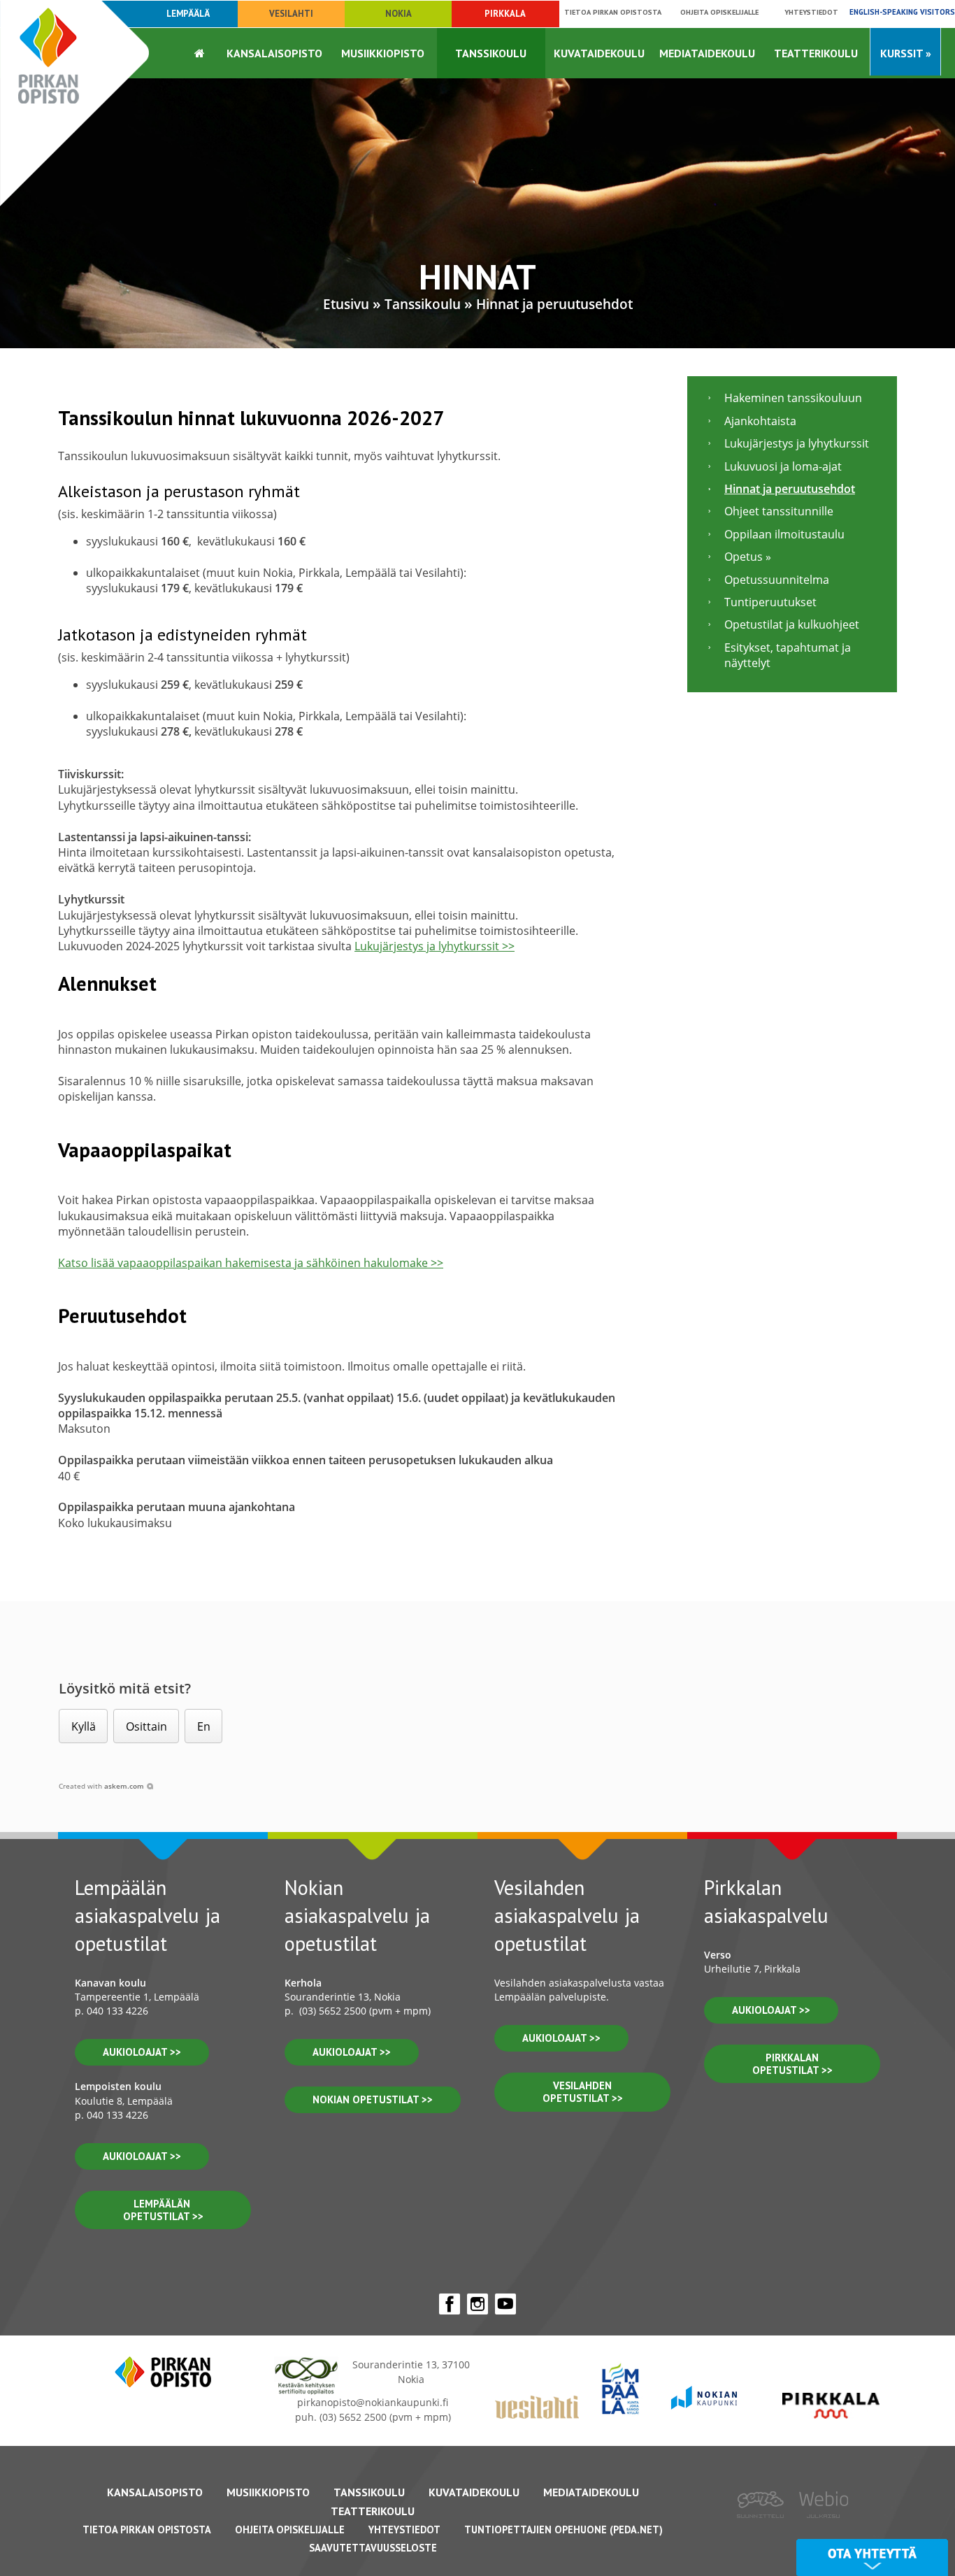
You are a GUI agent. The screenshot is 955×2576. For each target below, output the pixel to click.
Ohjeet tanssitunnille (779, 511)
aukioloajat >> (142, 2052)
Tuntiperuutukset (770, 602)
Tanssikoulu (491, 53)
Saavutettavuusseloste (373, 2548)
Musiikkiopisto (383, 53)
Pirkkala (505, 14)
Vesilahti (291, 14)
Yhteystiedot (811, 12)
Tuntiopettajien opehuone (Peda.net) (563, 2530)
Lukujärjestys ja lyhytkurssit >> (435, 946)
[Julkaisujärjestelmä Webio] (820, 2528)
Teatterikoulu (816, 53)
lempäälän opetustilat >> (163, 2210)
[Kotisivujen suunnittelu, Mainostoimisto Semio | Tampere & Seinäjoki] (765, 2528)
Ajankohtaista (760, 421)
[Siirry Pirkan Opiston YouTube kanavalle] (505, 2304)
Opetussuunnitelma (777, 580)
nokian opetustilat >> (373, 2099)
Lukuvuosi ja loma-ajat (783, 466)
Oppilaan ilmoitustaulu (784, 534)
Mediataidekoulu (707, 53)
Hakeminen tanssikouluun (793, 398)
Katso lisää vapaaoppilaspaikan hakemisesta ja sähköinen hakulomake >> (251, 1263)
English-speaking (902, 12)
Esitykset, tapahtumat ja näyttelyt (788, 655)
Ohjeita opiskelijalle (719, 12)
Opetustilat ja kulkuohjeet (792, 624)
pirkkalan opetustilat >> (792, 2064)
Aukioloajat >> (352, 2052)
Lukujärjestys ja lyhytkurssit (797, 443)
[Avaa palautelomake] (872, 2557)
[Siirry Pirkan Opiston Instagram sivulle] (477, 2304)
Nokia (398, 14)
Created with (101, 1786)
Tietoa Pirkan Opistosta (147, 2530)
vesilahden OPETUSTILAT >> (583, 2092)
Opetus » (748, 557)
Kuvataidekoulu (599, 53)
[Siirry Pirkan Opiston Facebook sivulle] (450, 2304)
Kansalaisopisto (274, 53)
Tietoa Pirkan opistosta (613, 12)
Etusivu (346, 304)
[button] (83, 1726)
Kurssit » (906, 53)
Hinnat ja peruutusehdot (554, 304)
